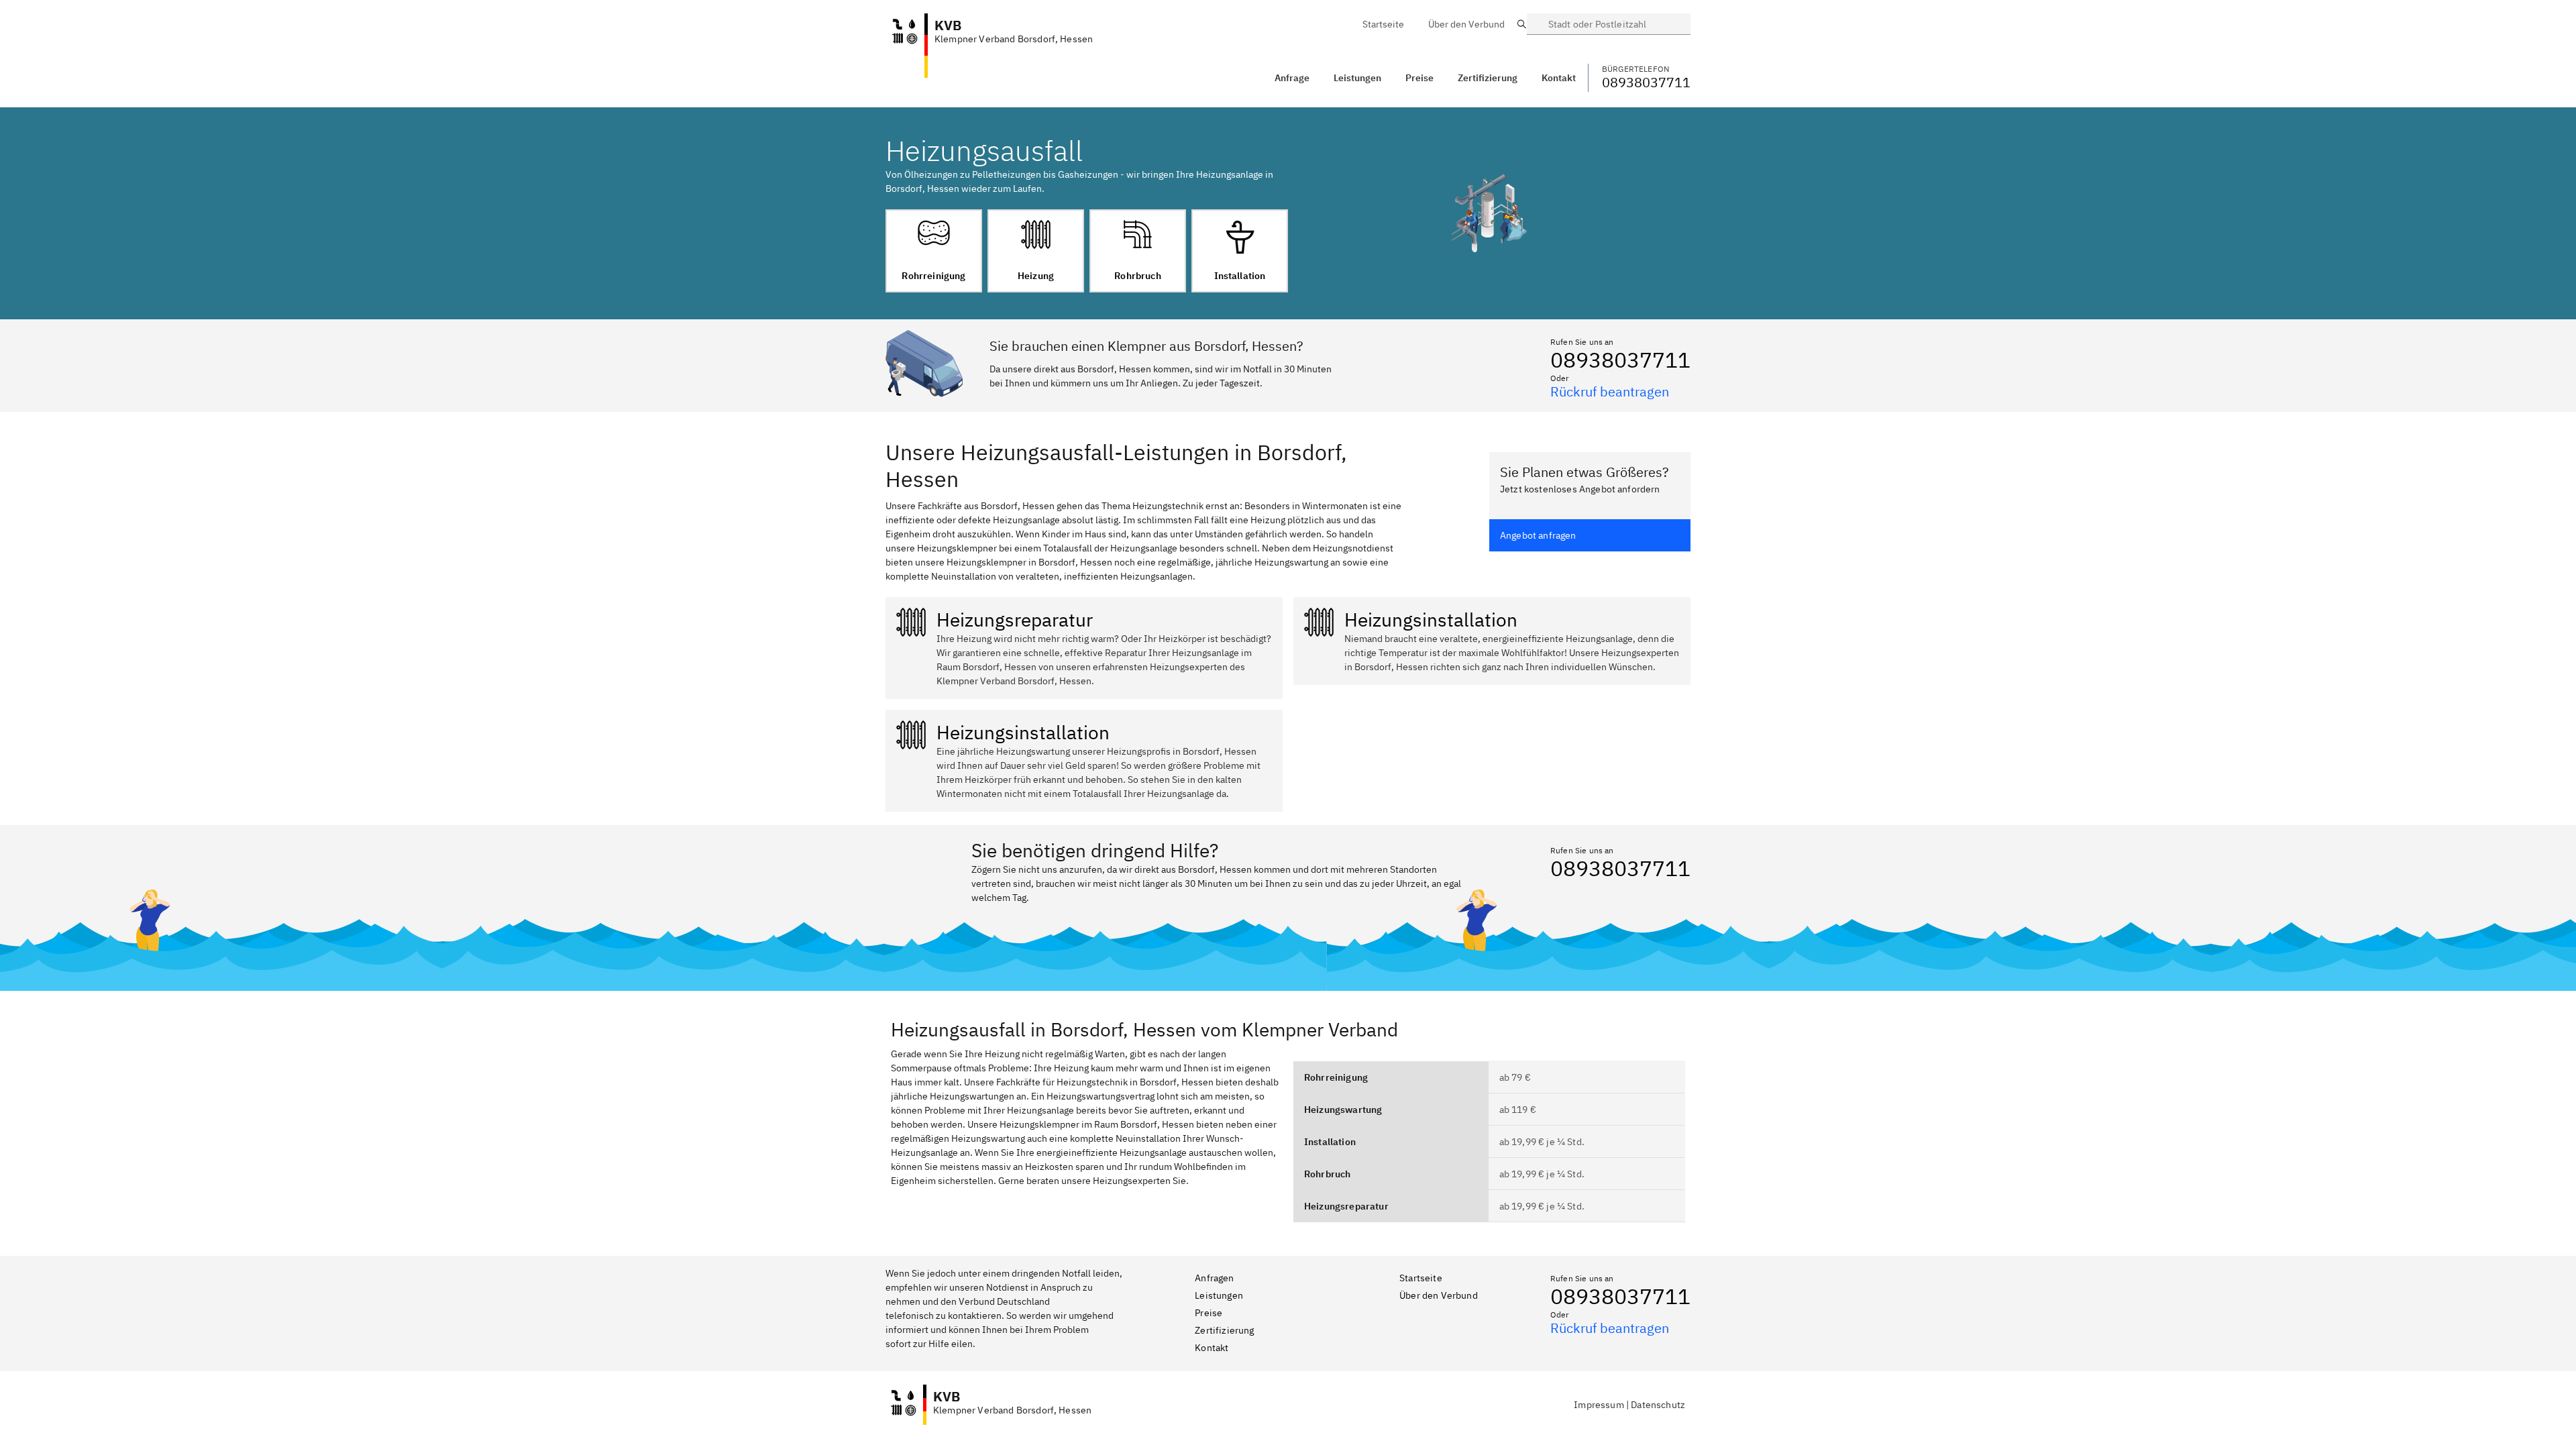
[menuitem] (1383, 24)
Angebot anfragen (1538, 535)
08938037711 (1620, 360)
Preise (1209, 1313)
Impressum (1599, 1405)
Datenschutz (1658, 1405)
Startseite (1421, 1278)
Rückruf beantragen (1610, 391)
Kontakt (1212, 1348)
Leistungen (1357, 78)
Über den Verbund (1439, 1295)
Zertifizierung (1224, 1330)
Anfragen (1214, 1278)
